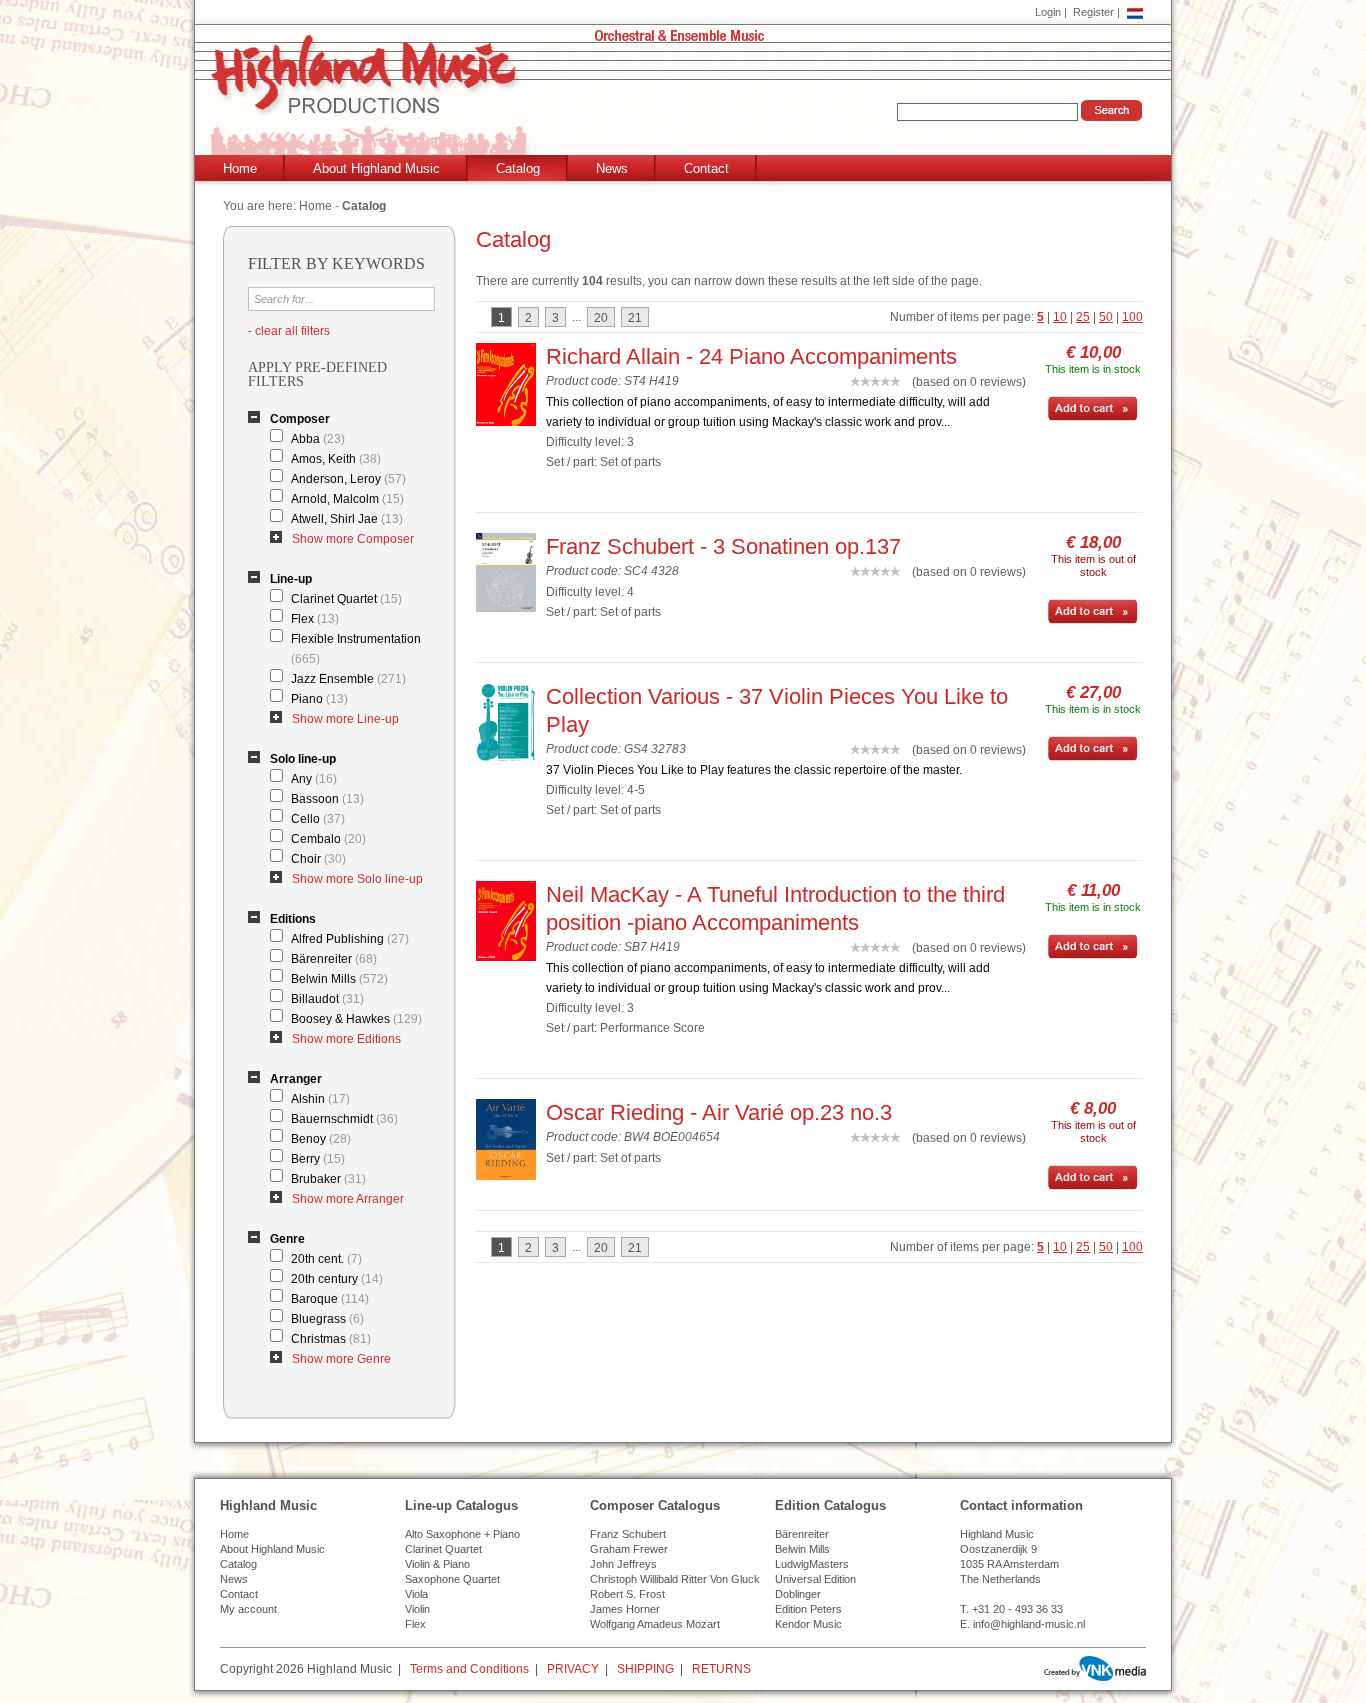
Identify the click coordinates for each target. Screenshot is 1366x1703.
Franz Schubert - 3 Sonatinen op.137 (723, 546)
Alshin (320, 1099)
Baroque (330, 1299)
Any (314, 779)
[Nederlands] (1135, 12)
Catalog (518, 168)
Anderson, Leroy (348, 479)
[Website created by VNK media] (1095, 1668)
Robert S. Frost (627, 1594)
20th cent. (326, 1259)
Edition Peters (808, 1609)
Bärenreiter (334, 959)
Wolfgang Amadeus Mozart (655, 1624)
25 (1083, 317)
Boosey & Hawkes (356, 1019)
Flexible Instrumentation (356, 649)
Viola (416, 1594)
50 (1106, 317)
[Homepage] (687, 96)
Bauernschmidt (344, 1119)
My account (248, 1609)
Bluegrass (327, 1319)
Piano (319, 699)
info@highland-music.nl (1029, 1624)
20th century (337, 1279)
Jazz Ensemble (348, 679)
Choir (318, 859)
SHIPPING (645, 1669)
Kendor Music (808, 1624)
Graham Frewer (629, 1549)
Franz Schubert (628, 1534)
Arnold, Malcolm (347, 499)
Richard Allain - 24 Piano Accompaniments (751, 356)
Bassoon (327, 799)
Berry (318, 1159)
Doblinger (798, 1594)
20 (601, 318)
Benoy (321, 1139)
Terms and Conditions (469, 1669)
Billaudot (327, 999)
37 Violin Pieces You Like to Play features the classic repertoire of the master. (754, 770)
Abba (318, 439)
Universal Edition (815, 1579)
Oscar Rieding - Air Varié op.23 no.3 (719, 1112)
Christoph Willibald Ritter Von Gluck (675, 1579)
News (612, 168)
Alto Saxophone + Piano (462, 1534)
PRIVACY (573, 1669)
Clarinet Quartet (346, 599)
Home (240, 168)
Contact (706, 168)
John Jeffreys (623, 1564)
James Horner (625, 1609)
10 (1060, 317)
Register (1093, 12)
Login (1048, 12)
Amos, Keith (336, 459)
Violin (417, 1609)
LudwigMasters (812, 1564)
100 (1132, 317)
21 (635, 318)
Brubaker (328, 1179)
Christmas (331, 1339)
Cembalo (328, 839)
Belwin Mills (339, 979)
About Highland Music (376, 168)
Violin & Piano (437, 1564)
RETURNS (721, 1669)
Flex (315, 619)
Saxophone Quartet (452, 1579)
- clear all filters (289, 331)
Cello (318, 819)
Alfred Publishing (350, 939)
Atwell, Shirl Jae (347, 519)
